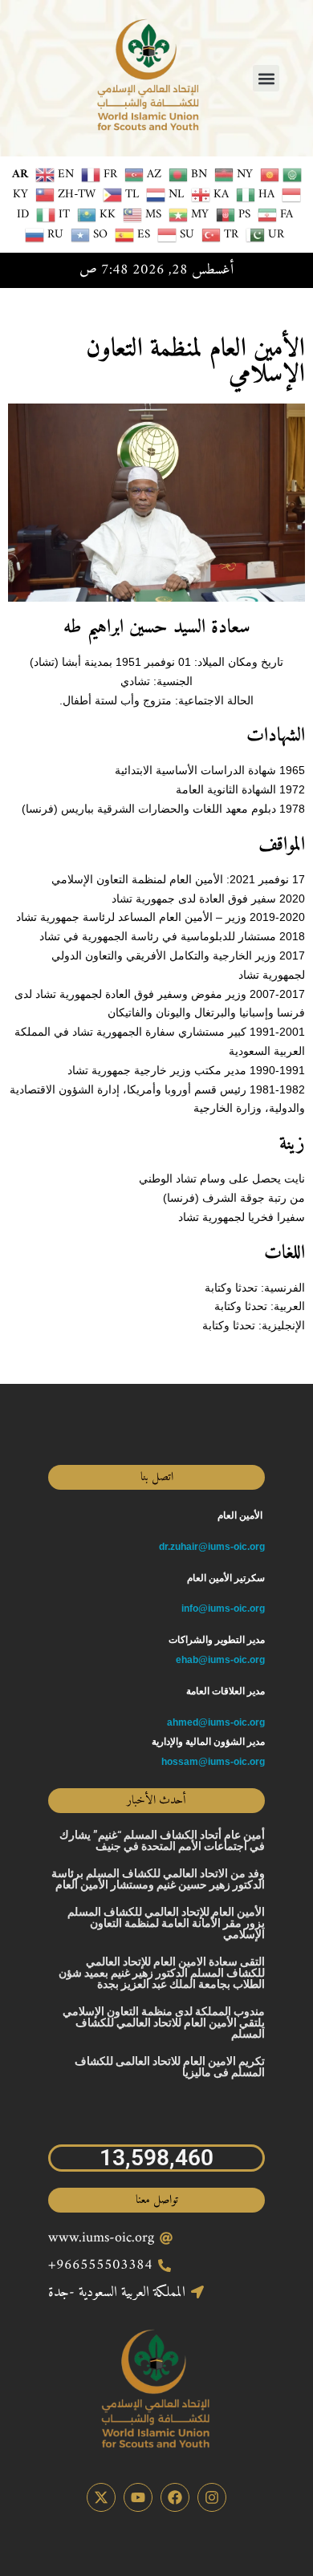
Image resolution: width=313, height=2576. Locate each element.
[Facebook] (175, 2497)
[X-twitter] (101, 2497)
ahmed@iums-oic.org (216, 1722)
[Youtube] (138, 2497)
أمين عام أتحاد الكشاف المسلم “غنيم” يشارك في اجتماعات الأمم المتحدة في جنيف (162, 1840)
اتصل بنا (157, 1477)
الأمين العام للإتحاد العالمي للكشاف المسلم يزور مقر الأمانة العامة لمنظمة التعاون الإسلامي (166, 1923)
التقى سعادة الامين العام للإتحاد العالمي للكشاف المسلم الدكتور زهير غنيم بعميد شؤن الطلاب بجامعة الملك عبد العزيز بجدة (162, 1973)
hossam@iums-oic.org (213, 1762)
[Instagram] (212, 2497)
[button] (266, 78)
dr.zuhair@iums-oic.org (212, 1547)
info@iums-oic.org (223, 1608)
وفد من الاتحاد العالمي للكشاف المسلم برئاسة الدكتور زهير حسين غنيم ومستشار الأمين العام (158, 1879)
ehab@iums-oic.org (220, 1660)
